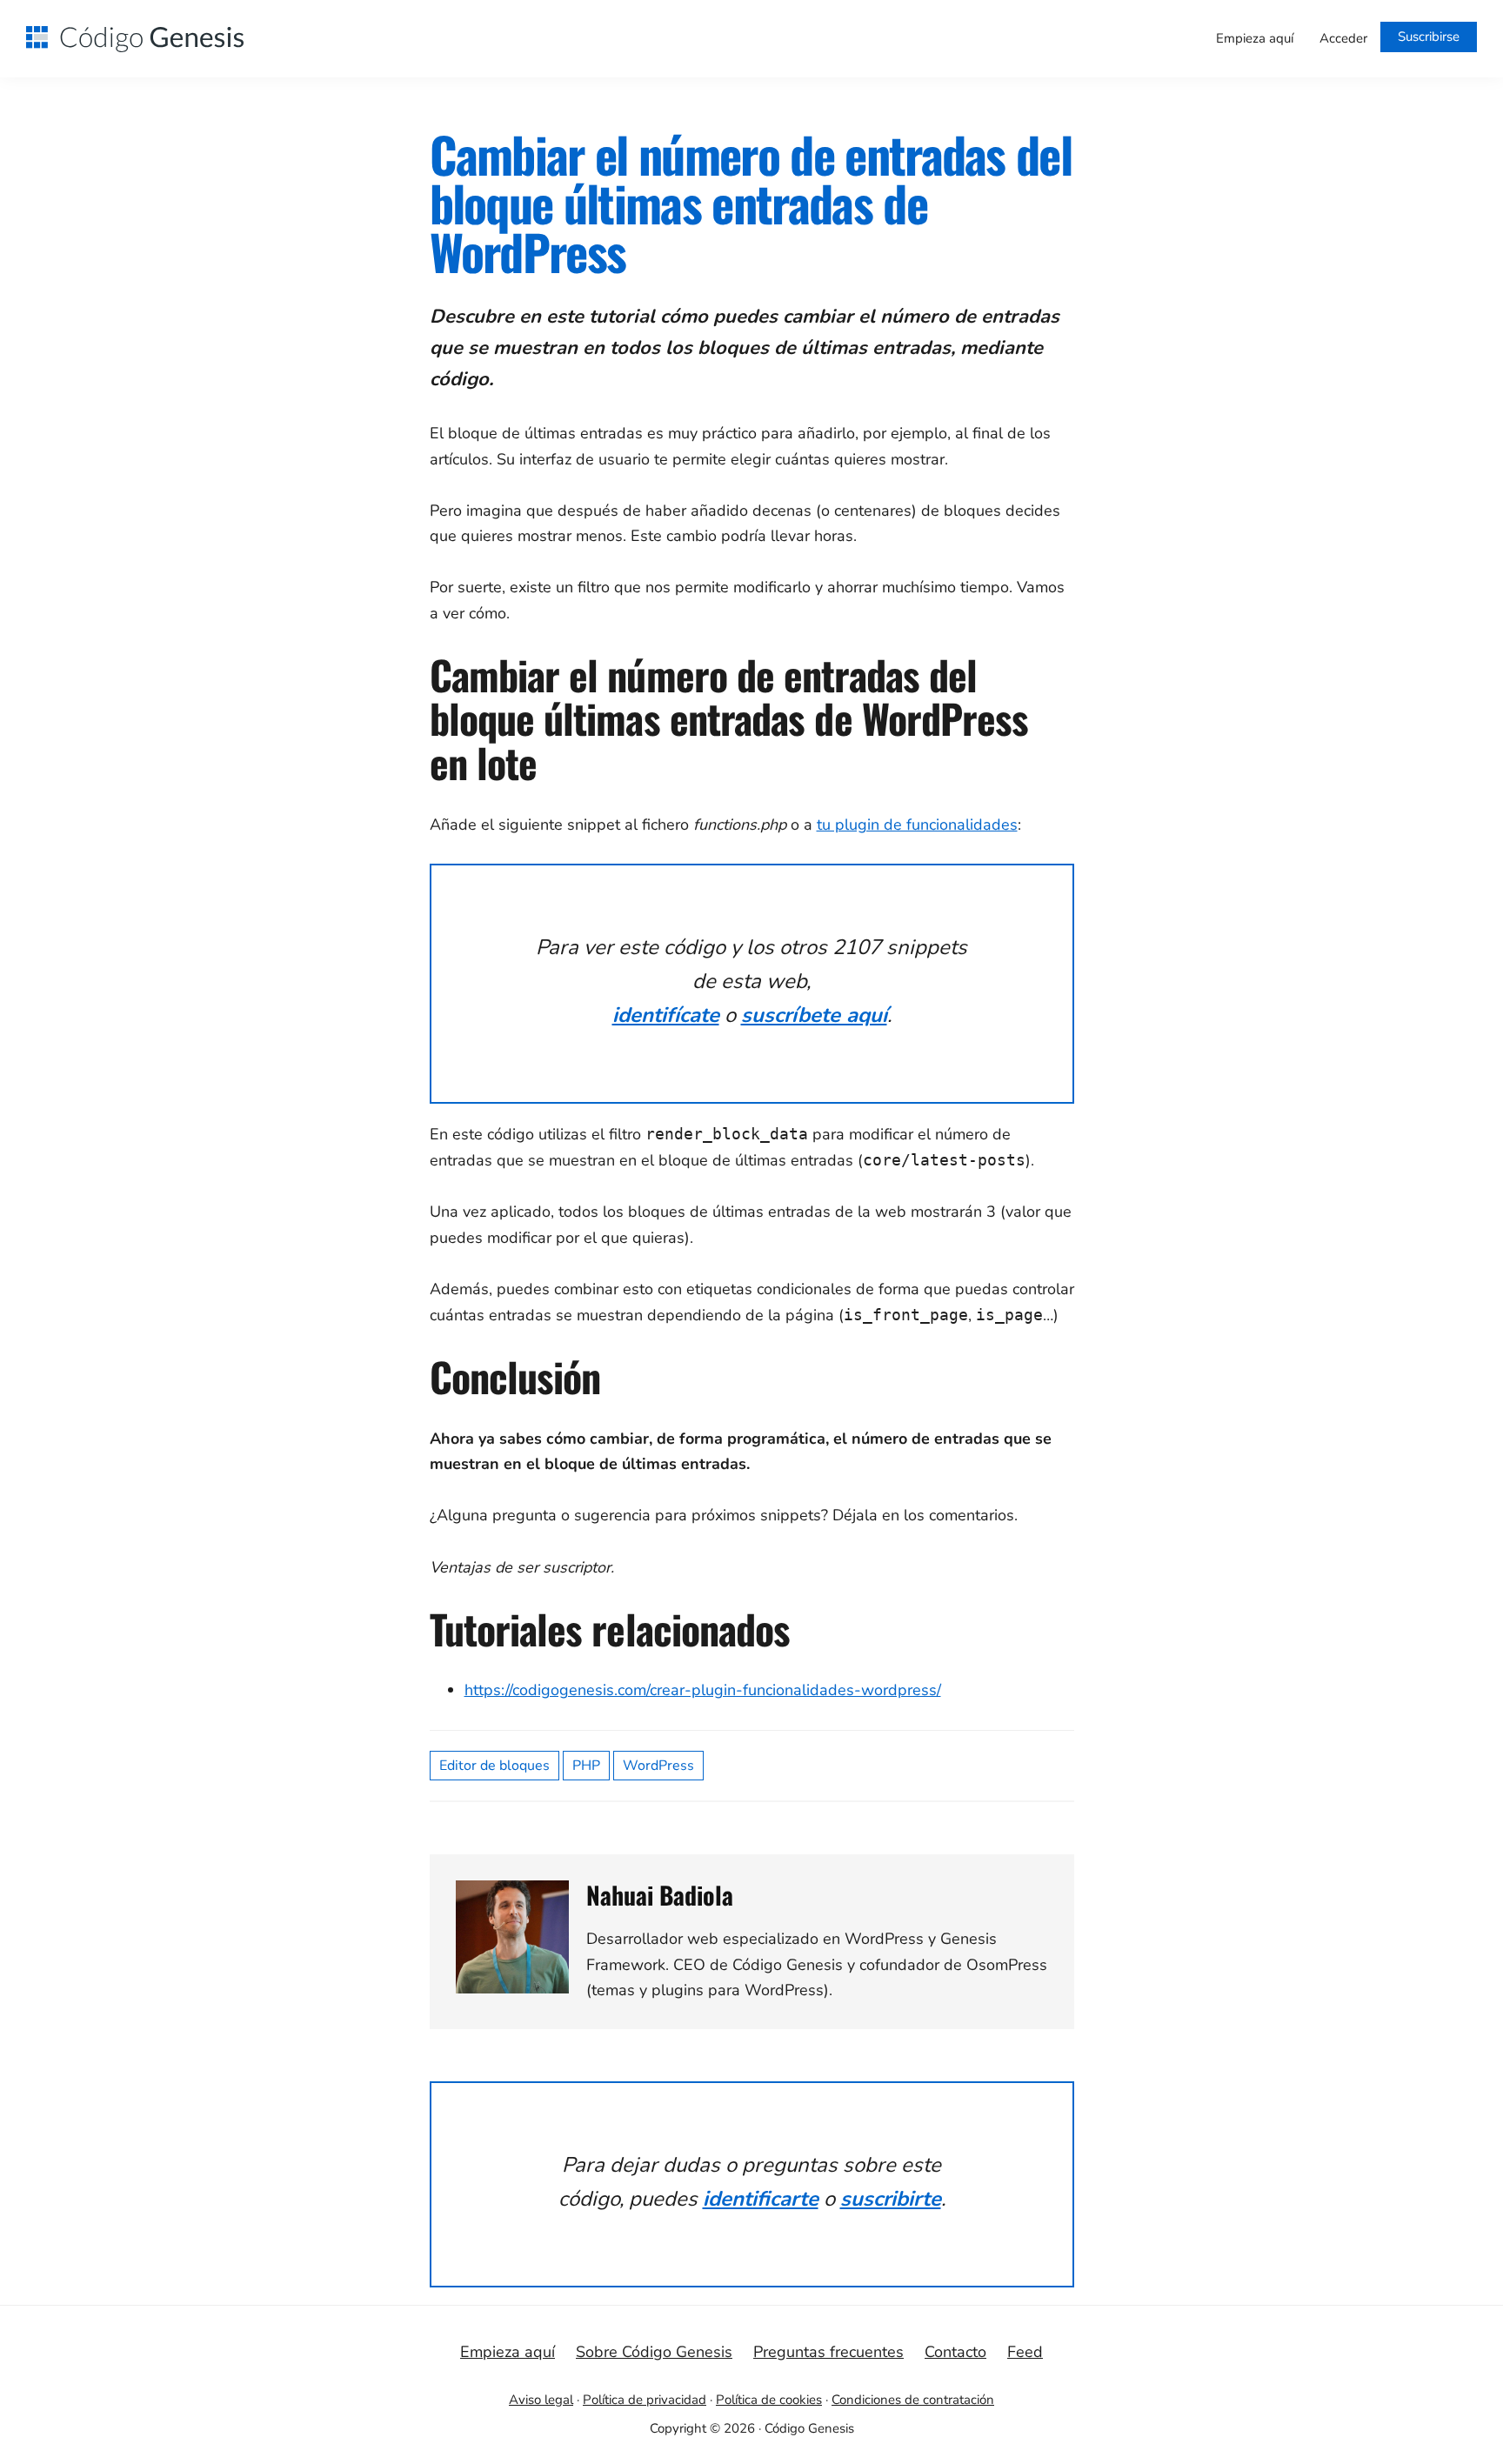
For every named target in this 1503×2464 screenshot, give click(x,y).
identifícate (666, 1015)
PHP (586, 1766)
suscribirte (891, 2199)
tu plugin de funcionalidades (917, 825)
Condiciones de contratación (913, 2400)
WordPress (658, 1766)
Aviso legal (541, 2400)
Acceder (1343, 38)
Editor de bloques (494, 1766)
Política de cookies (769, 2400)
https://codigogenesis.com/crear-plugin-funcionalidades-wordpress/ (703, 1690)
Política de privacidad (645, 2400)
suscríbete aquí (814, 1015)
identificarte (761, 2199)
